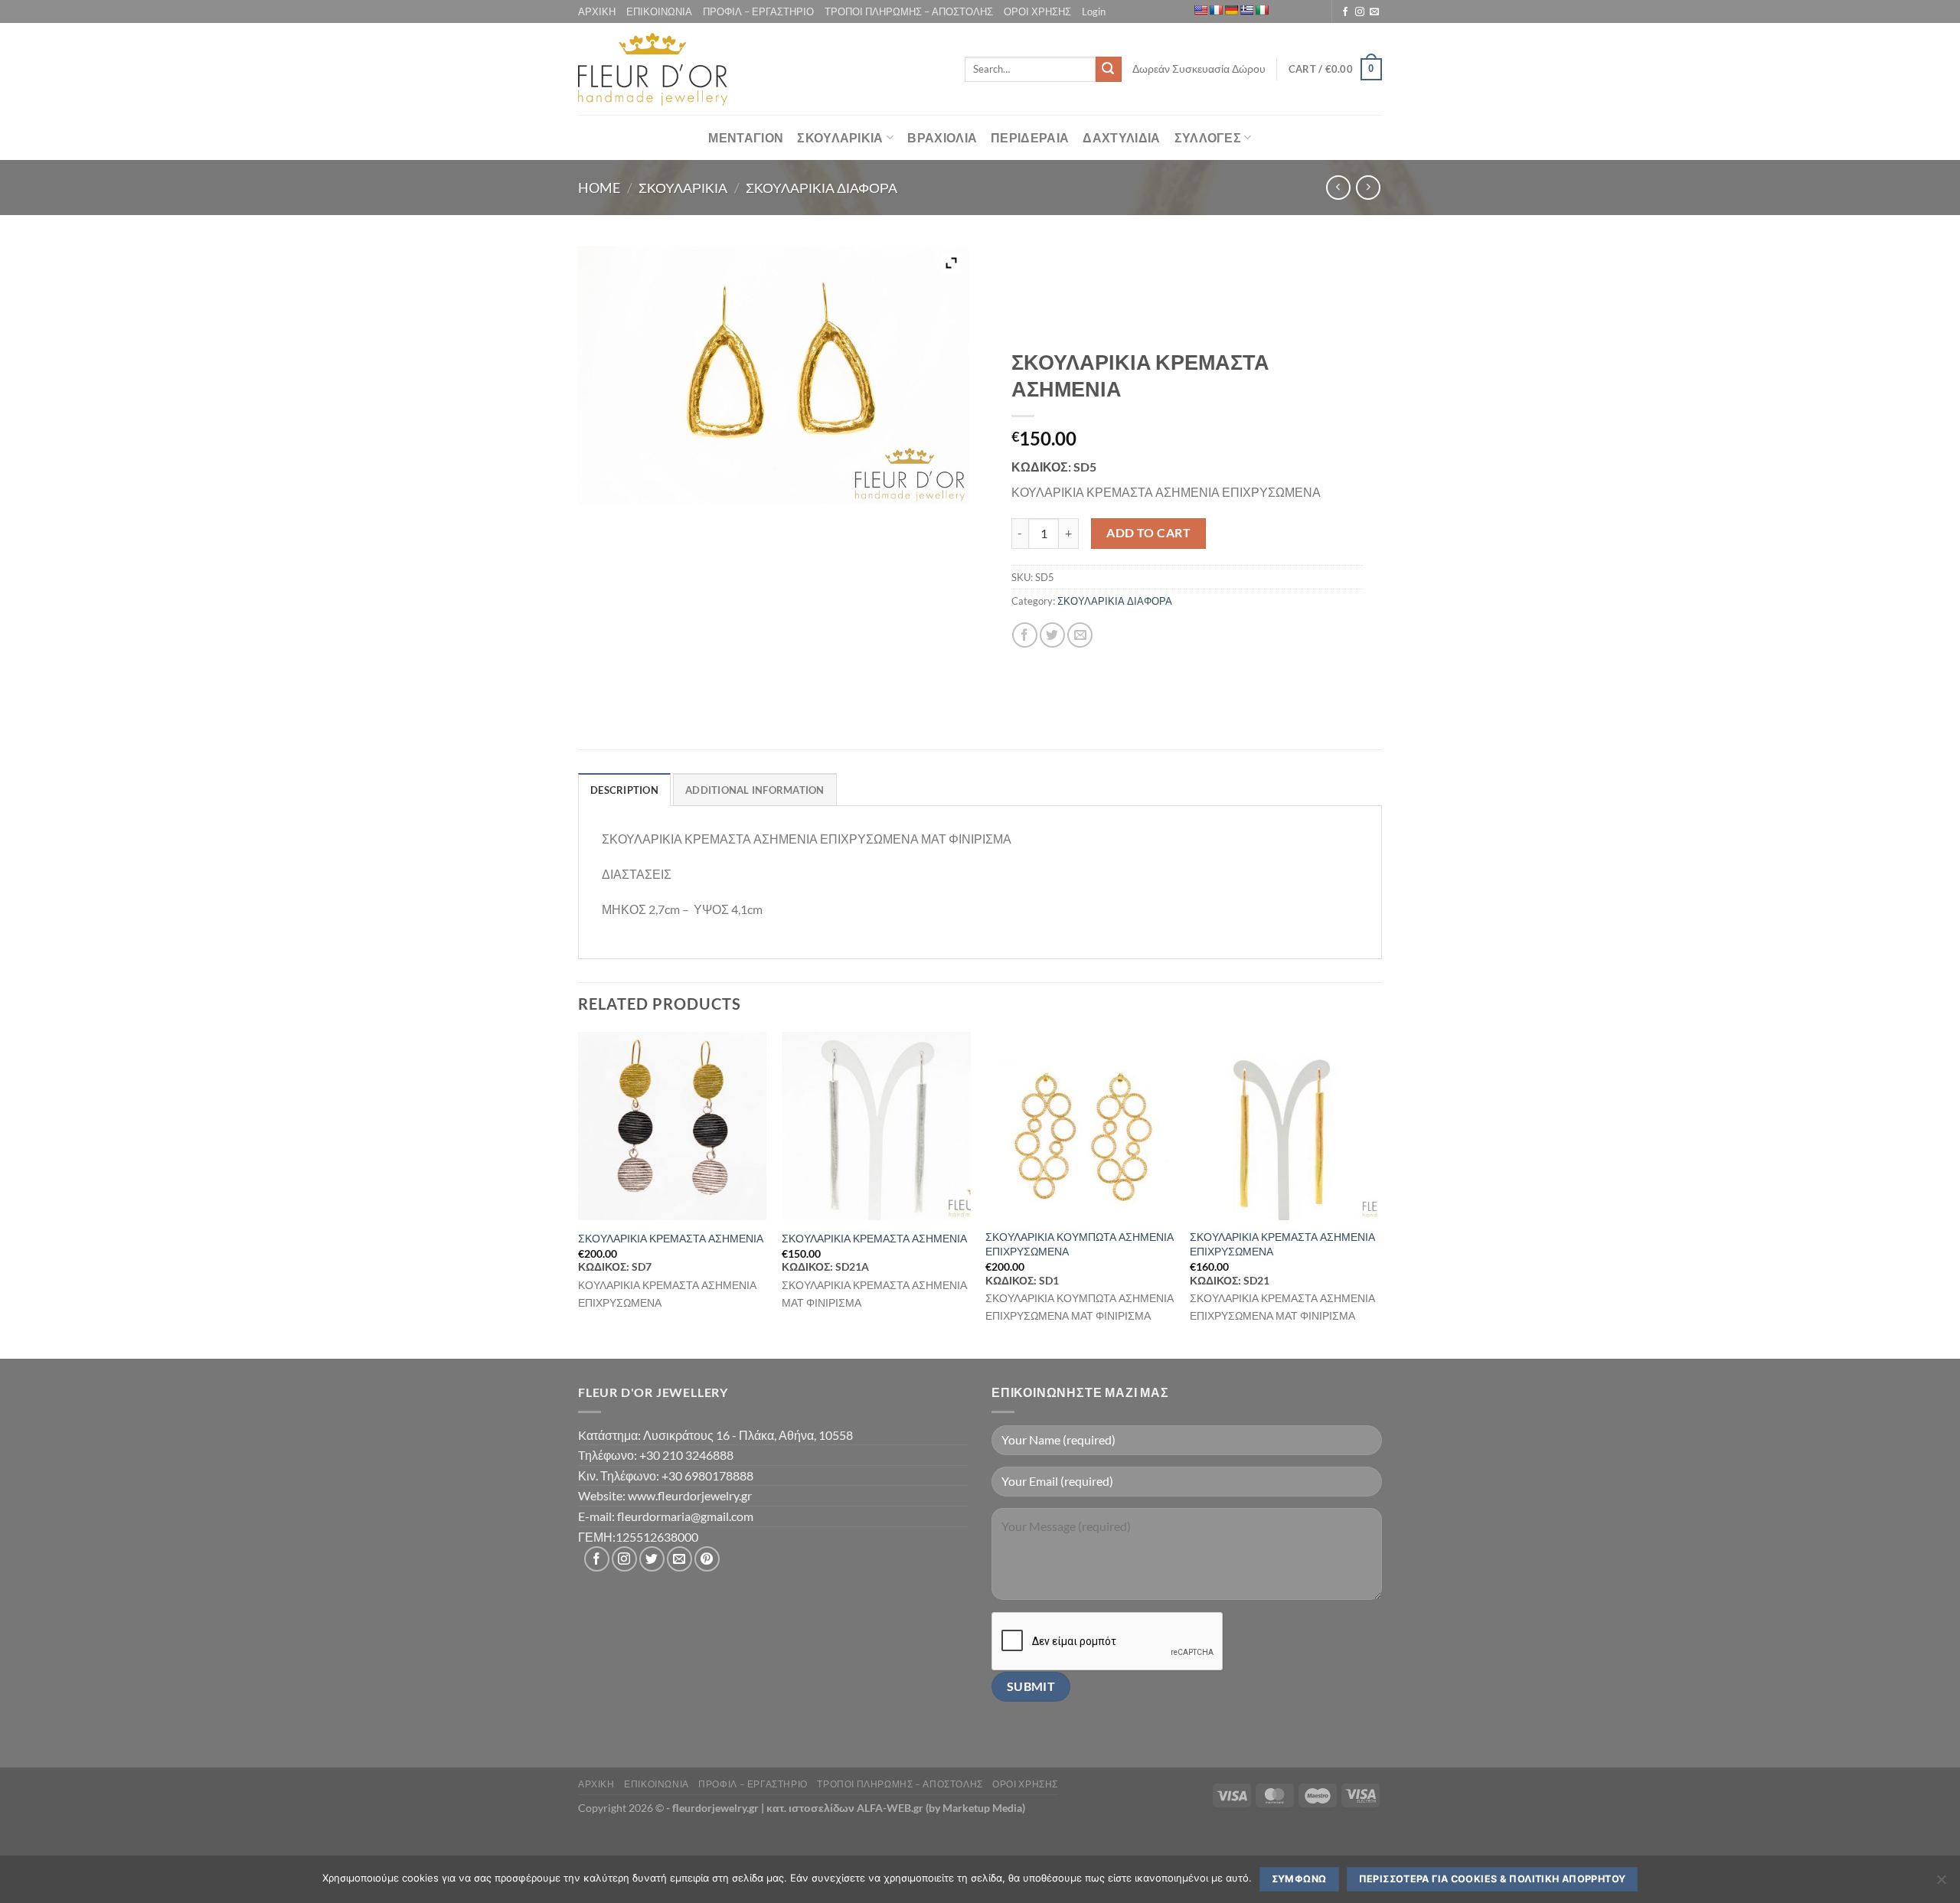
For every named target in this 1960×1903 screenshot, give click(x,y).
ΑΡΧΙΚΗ (597, 11)
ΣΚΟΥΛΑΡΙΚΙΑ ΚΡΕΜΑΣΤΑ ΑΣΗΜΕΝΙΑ (671, 1238)
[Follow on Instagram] (1360, 12)
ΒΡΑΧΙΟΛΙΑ (942, 137)
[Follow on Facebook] (1345, 12)
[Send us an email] (1374, 12)
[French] (1216, 10)
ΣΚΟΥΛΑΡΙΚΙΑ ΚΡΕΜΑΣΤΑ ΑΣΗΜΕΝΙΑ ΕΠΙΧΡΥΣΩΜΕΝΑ (1282, 1244)
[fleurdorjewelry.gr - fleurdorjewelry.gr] (653, 69)
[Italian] (1262, 10)
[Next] (1377, 1194)
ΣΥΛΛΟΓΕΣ (1208, 137)
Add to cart (1148, 533)
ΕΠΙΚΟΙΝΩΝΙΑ (659, 11)
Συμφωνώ (1299, 1879)
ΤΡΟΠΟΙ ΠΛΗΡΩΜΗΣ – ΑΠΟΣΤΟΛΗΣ (909, 11)
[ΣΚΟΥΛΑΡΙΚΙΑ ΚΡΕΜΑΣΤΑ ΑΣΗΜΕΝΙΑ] (673, 1126)
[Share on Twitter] (1052, 635)
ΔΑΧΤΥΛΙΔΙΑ (1121, 137)
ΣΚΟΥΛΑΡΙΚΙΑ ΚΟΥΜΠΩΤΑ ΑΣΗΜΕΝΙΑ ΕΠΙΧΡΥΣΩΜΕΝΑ (1080, 1244)
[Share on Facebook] (1025, 635)
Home (599, 188)
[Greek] (1246, 10)
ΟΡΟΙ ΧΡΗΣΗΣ (1037, 11)
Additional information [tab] (755, 790)
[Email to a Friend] (1080, 635)
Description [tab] (624, 790)
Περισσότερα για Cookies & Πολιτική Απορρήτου (1493, 1879)
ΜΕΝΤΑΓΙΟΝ (746, 137)
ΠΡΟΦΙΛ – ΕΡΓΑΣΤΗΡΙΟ (758, 11)
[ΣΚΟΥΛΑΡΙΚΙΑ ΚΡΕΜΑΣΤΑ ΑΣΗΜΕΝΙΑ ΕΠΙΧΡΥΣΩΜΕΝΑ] (1284, 1126)
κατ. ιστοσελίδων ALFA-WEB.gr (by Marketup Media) (896, 1808)
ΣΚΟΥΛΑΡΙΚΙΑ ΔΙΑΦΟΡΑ (822, 188)
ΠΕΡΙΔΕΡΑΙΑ (1030, 137)
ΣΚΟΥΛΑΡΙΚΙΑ (840, 137)
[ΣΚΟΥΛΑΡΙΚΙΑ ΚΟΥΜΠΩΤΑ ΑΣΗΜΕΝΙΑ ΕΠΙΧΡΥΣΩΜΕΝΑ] (1080, 1126)
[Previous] (579, 1194)
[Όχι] (1941, 1884)
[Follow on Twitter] (652, 1559)
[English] (1200, 10)
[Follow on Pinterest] (707, 1559)
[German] (1231, 10)
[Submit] (1109, 70)
